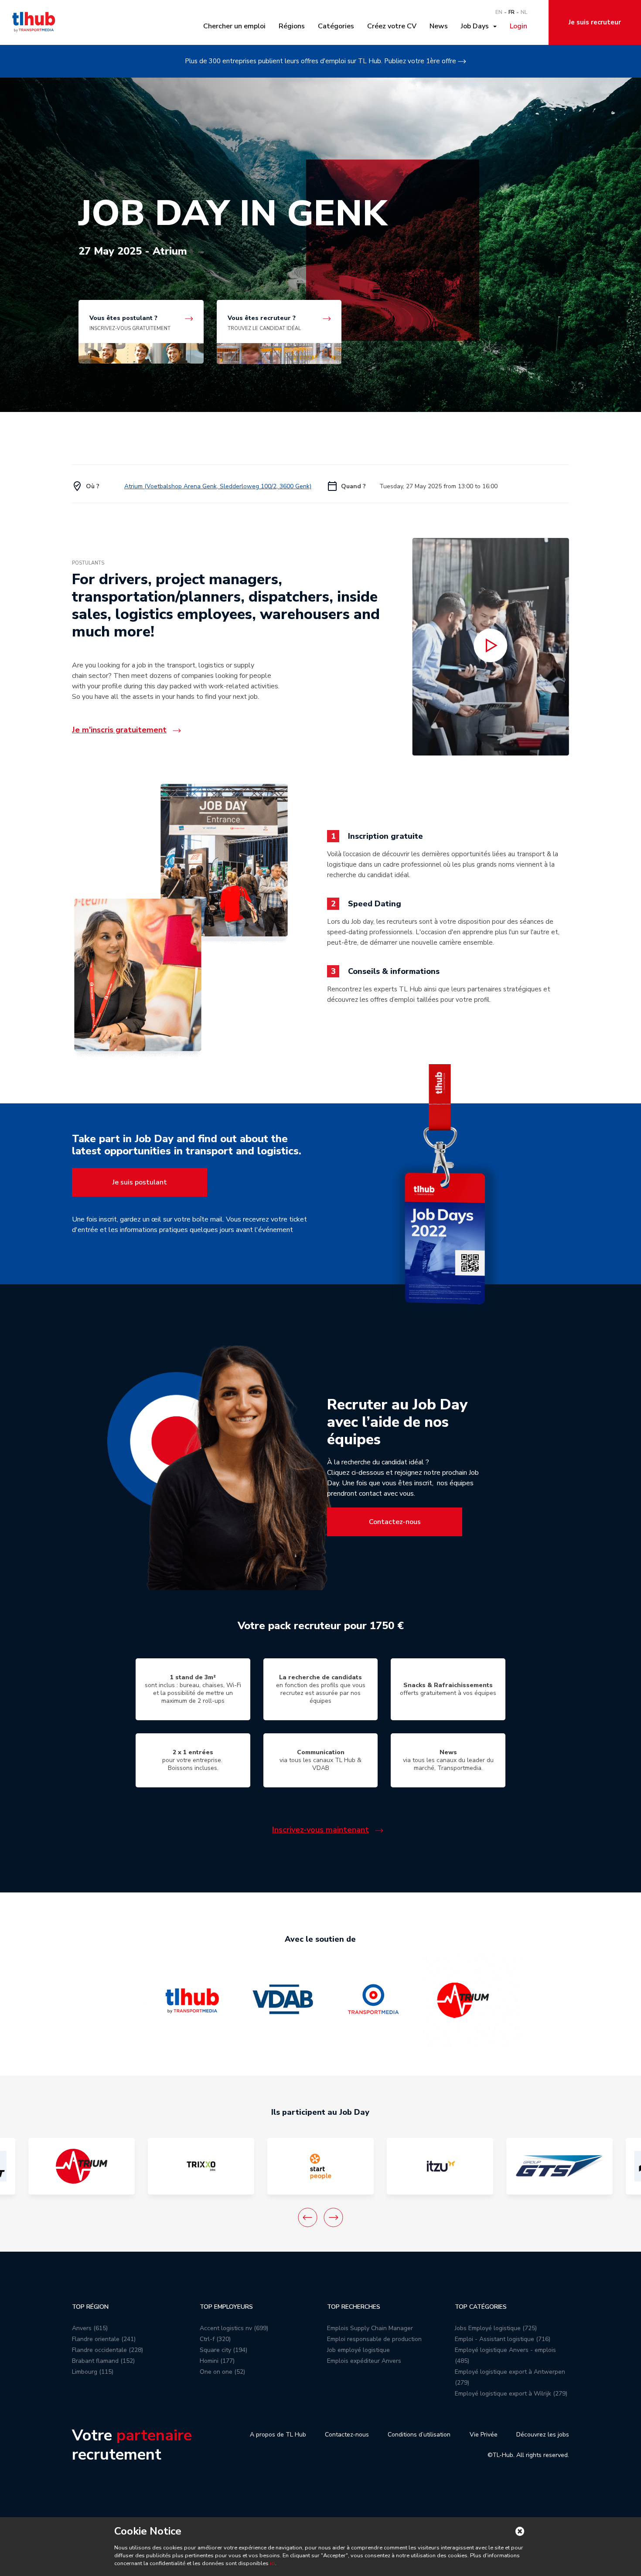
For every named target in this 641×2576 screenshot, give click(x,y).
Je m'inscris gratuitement (119, 730)
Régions (292, 26)
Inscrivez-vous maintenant (320, 1830)
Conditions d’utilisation (419, 2435)
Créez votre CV (392, 26)
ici (273, 2563)
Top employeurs (226, 2307)
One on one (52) (222, 2372)
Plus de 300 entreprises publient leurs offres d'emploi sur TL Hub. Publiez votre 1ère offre (320, 61)
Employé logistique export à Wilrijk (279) (511, 2394)
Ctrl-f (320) (215, 2339)
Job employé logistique (358, 2350)
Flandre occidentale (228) (107, 2350)
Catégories (336, 26)
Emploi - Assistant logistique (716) (503, 2339)
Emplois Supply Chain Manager (370, 2328)
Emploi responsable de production (374, 2339)
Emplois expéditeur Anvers (364, 2361)
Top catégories (481, 2307)
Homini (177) (217, 2361)
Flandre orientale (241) (104, 2339)
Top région (90, 2307)
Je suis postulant (140, 1182)
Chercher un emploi (234, 26)
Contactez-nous (395, 1522)
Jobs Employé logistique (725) (496, 2328)
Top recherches (354, 2307)
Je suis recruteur (595, 22)
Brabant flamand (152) (103, 2361)
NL (524, 12)
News (439, 26)
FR (511, 12)
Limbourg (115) (93, 2372)
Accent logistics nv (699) (234, 2328)
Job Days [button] (477, 26)
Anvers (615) (90, 2328)
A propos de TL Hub (278, 2435)
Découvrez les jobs (543, 2435)
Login (518, 26)
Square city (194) (223, 2350)
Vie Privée (484, 2435)
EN (499, 12)
